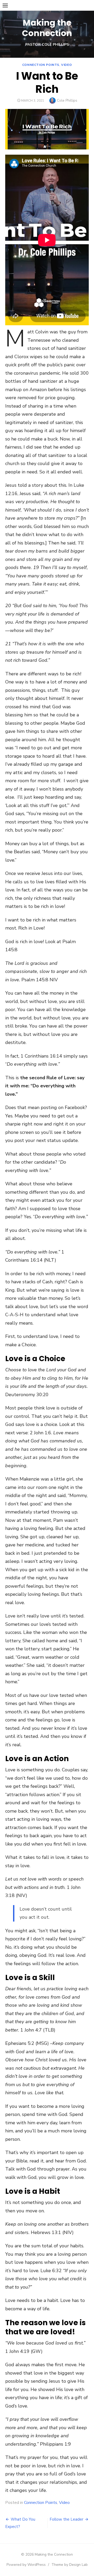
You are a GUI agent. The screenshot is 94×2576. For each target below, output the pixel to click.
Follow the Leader (66, 2519)
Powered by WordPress (26, 2565)
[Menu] (5, 5)
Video (66, 65)
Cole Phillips (67, 100)
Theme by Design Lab (70, 2565)
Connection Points (41, 65)
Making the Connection (47, 28)
